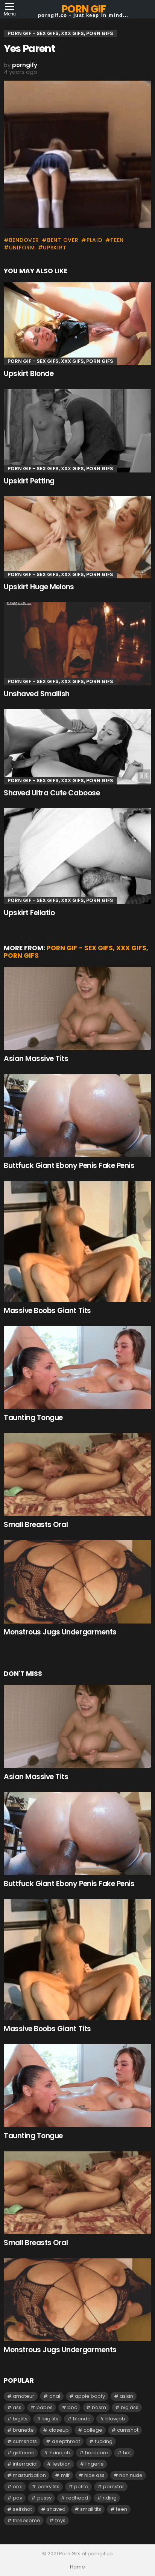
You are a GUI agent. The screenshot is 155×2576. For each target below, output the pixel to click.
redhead (77, 2498)
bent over (63, 240)
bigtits (20, 2419)
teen (117, 240)
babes (45, 2407)
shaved (56, 2509)
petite (81, 2487)
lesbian (62, 2464)
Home (77, 2567)
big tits (50, 2419)
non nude (131, 2475)
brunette (23, 2430)
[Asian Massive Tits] (77, 1008)
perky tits (49, 2487)
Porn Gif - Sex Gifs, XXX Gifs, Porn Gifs (60, 361)
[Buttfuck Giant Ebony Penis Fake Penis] (77, 1116)
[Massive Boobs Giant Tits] (77, 1242)
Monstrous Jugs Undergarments (60, 1632)
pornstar (114, 2487)
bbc (72, 2407)
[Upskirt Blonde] (77, 324)
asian (126, 2396)
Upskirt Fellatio (29, 913)
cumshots (25, 2441)
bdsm (99, 2407)
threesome (27, 2520)
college (93, 2430)
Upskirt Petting (29, 481)
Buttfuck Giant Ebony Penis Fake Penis (69, 1166)
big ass (130, 2407)
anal (55, 2396)
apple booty (90, 2396)
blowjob (115, 2419)
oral (18, 2487)
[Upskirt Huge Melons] (77, 537)
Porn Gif (83, 9)
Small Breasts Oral (36, 1525)
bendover (24, 240)
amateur (24, 2396)
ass (17, 2407)
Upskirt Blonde (29, 374)
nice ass (94, 2475)
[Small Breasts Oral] (77, 1475)
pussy (44, 2498)
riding (110, 2498)
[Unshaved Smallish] (77, 644)
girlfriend (24, 2453)
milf (65, 2475)
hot (127, 2453)
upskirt (55, 248)
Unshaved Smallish (37, 694)
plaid (94, 240)
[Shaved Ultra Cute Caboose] (77, 747)
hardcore (97, 2453)
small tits (91, 2509)
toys (60, 2520)
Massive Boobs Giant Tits (47, 1311)
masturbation (29, 2475)
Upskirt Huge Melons (39, 587)
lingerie (95, 2464)
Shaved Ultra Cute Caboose (52, 793)
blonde (82, 2419)
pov (17, 2498)
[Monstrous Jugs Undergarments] (77, 1582)
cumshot (128, 2430)
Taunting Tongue (33, 1418)
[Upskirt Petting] (77, 431)
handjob (60, 2453)
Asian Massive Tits (36, 1059)
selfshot (22, 2509)
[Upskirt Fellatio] (77, 856)
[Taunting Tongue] (77, 1367)
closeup (59, 2430)
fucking (104, 2441)
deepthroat (66, 2441)
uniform (22, 248)
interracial (25, 2464)
